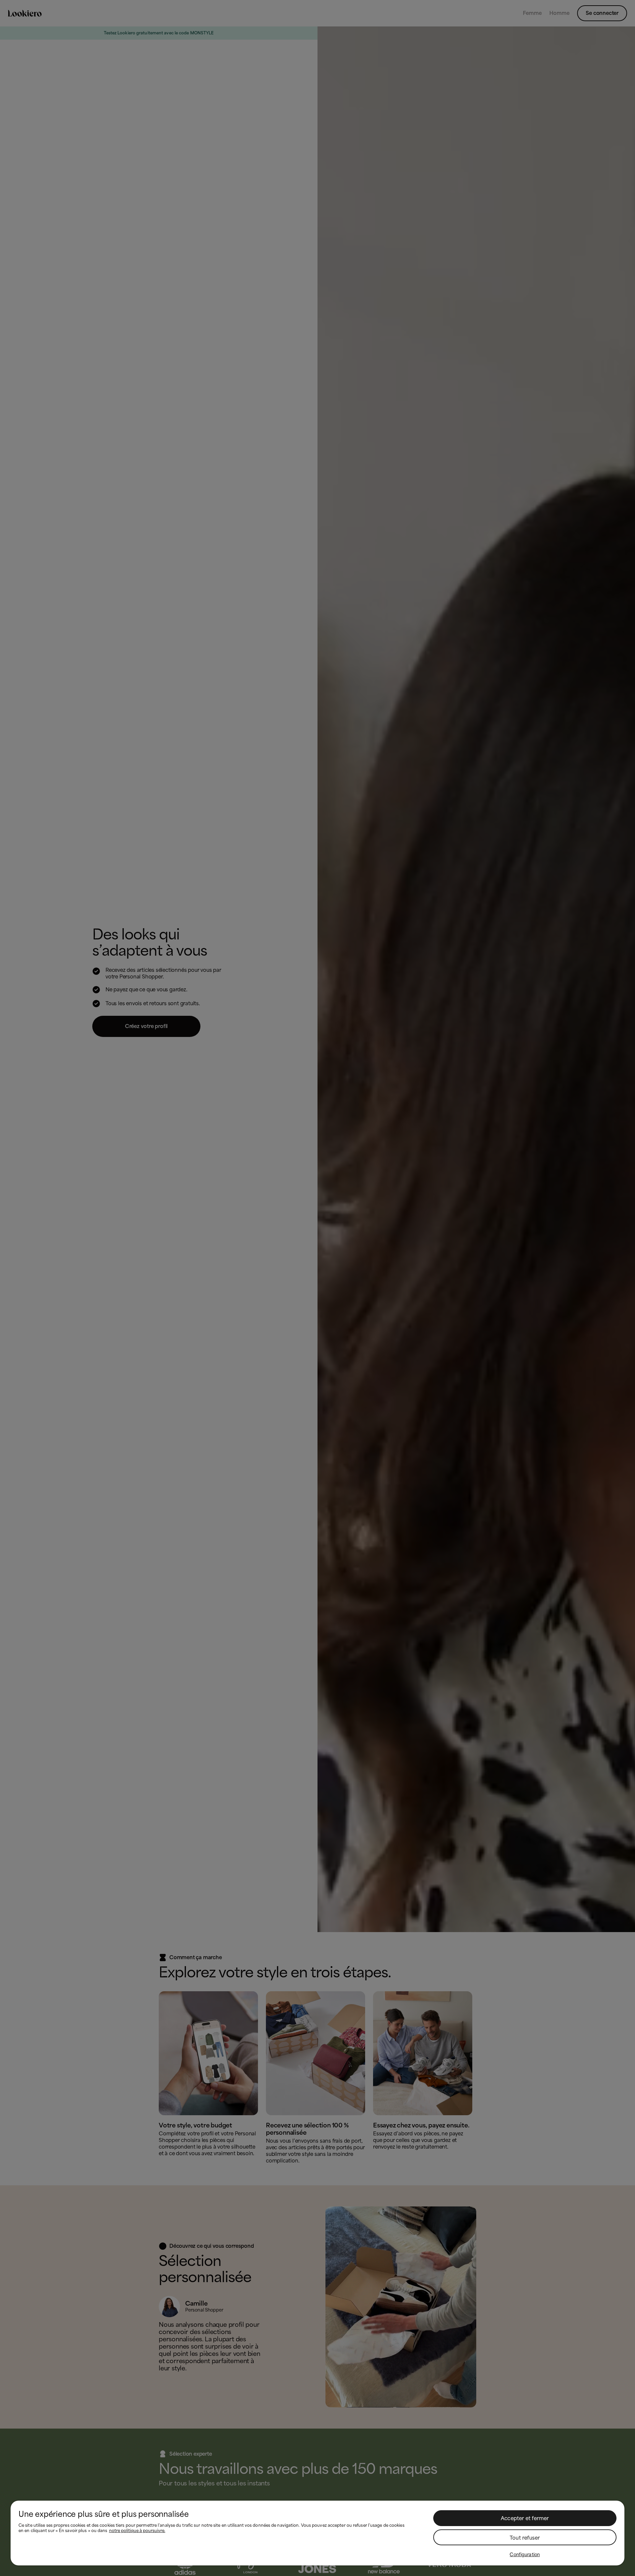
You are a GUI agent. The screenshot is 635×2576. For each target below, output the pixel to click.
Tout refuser (525, 2538)
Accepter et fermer (525, 2518)
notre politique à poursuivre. (137, 2531)
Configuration (525, 2555)
